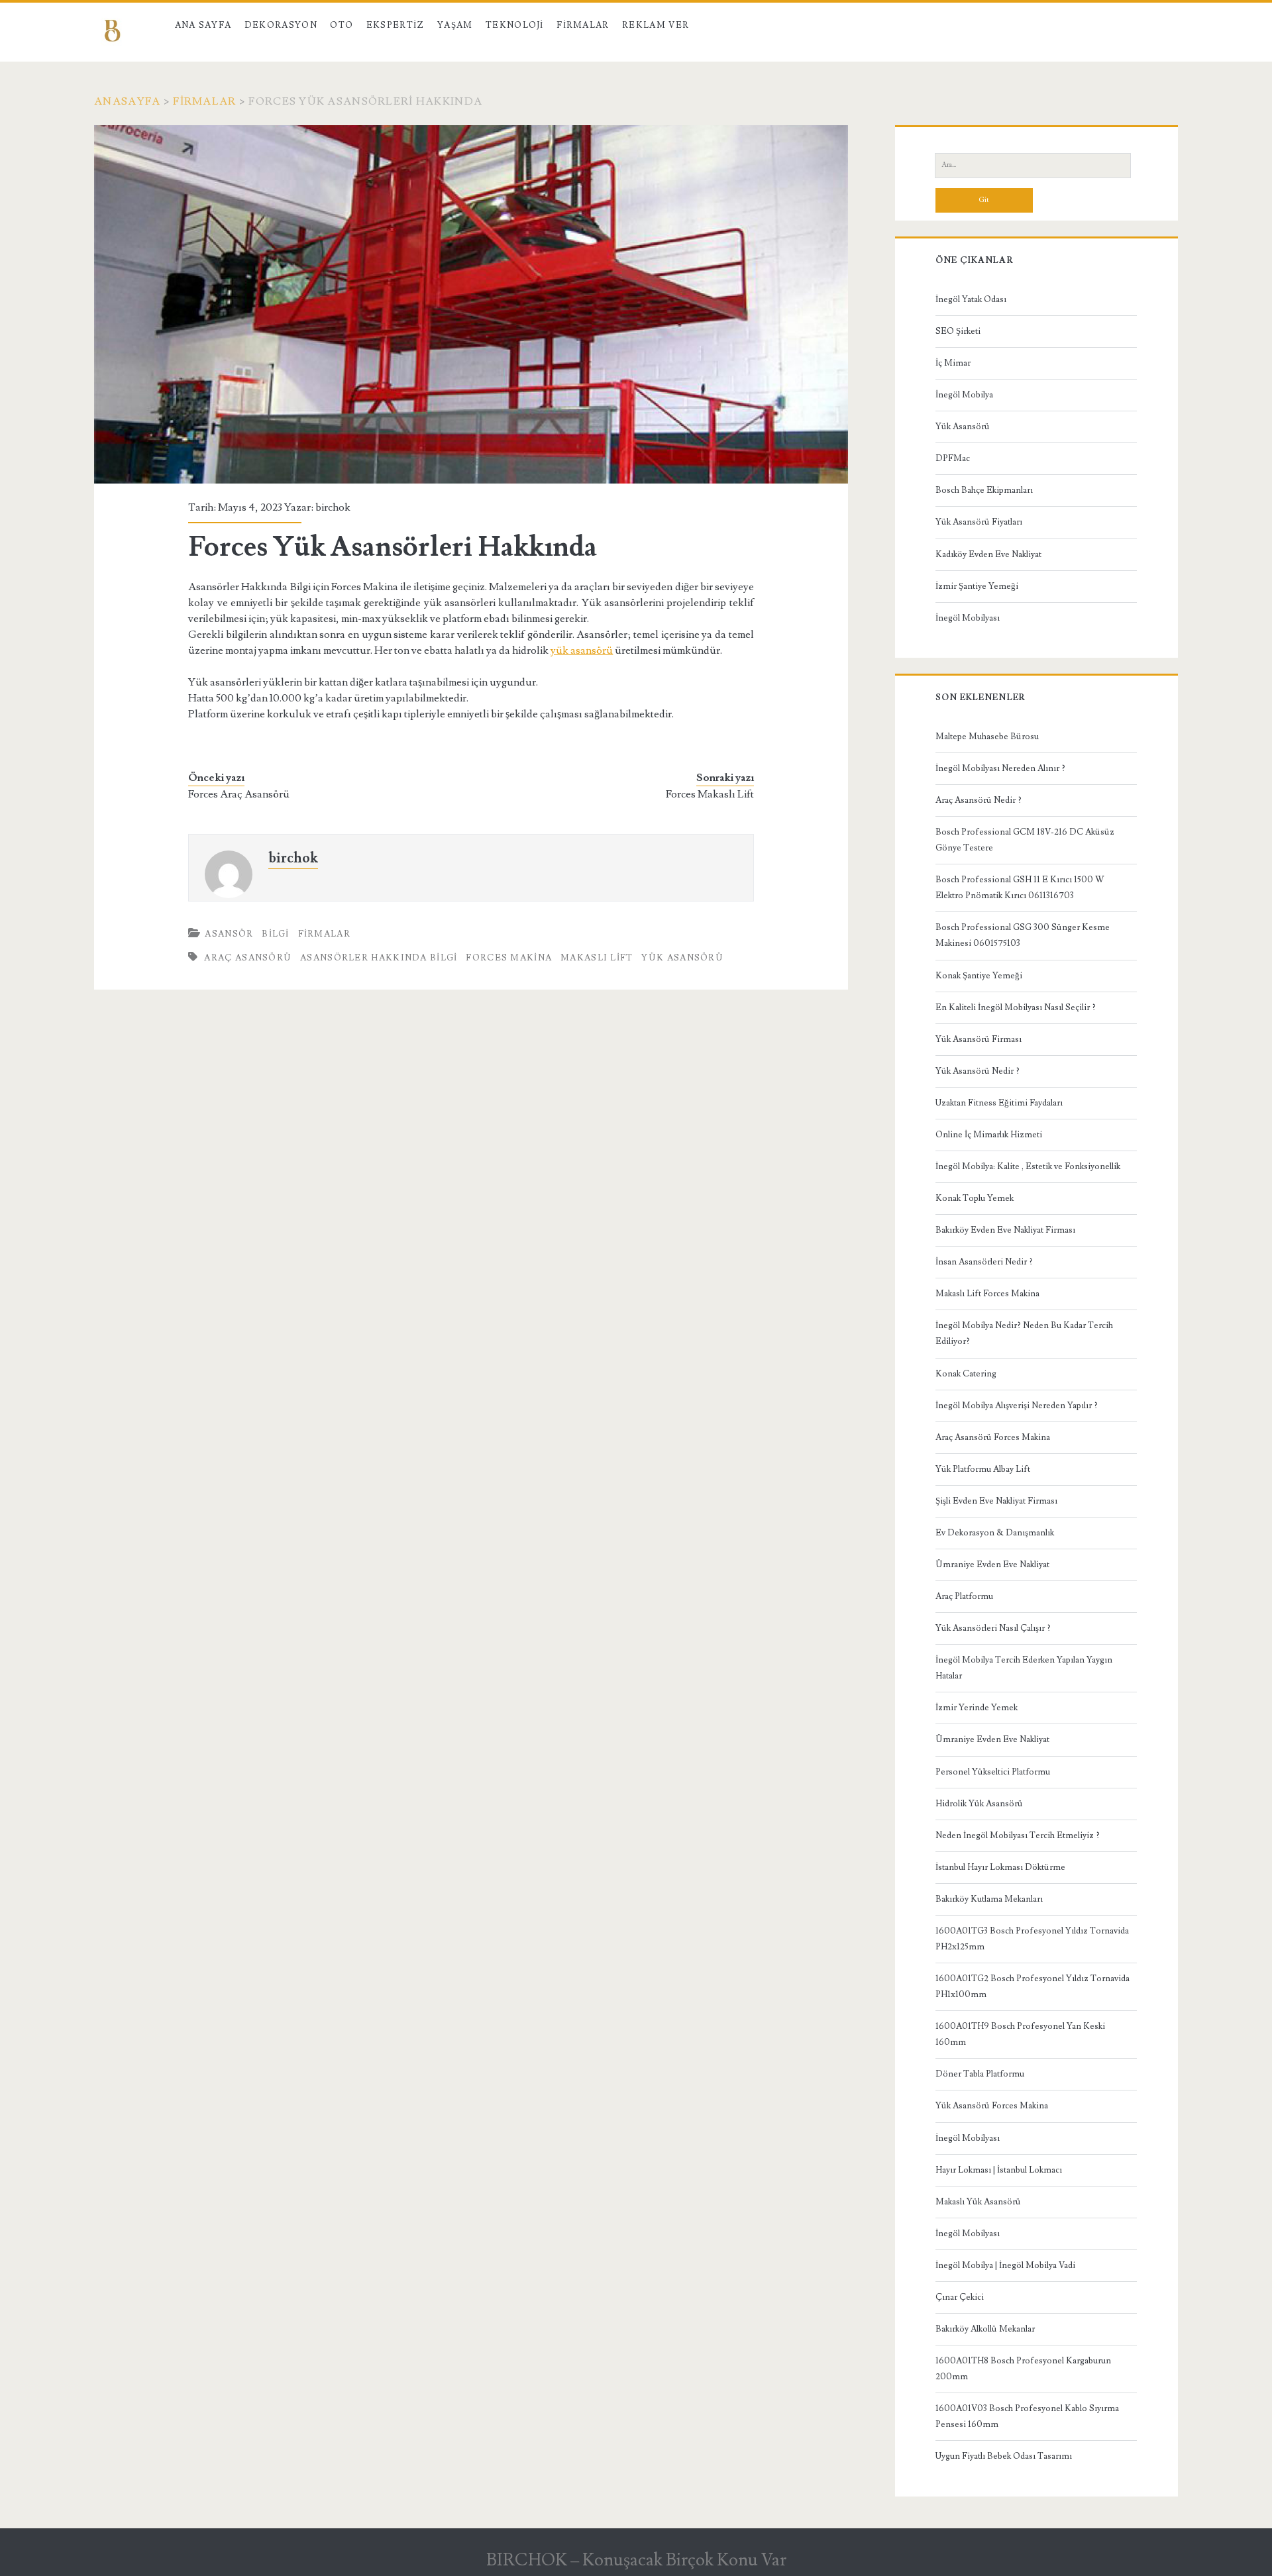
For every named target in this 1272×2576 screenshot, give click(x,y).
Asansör (229, 934)
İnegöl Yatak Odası (971, 299)
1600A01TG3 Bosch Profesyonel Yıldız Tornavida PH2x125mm (1032, 1939)
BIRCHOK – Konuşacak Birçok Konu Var (636, 2560)
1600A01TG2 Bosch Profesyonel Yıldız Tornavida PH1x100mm (1033, 1986)
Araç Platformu (964, 1596)
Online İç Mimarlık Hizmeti (989, 1135)
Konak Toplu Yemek (975, 1198)
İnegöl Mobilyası (968, 618)
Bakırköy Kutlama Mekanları (989, 1899)
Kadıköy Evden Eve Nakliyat (988, 554)
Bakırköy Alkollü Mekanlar (985, 2329)
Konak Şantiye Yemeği (979, 976)
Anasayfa (127, 101)
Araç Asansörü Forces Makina (993, 1437)
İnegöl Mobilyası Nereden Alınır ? (1000, 768)
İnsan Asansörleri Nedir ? (984, 1262)
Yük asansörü (682, 958)
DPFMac (953, 458)
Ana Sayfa (203, 25)
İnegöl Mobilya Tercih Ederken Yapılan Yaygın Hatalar (1024, 1668)
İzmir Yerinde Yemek (977, 1708)
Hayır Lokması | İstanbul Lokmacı (999, 2170)
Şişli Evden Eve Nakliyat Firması (996, 1501)
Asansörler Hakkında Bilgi (379, 958)
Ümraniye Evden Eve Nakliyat (992, 1565)
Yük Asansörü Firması (979, 1039)
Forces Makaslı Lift (710, 794)
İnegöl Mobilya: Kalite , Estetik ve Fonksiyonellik (1028, 1166)
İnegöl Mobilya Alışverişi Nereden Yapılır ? (1017, 1406)
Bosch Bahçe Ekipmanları (984, 490)
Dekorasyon (281, 25)
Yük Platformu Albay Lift (983, 1469)
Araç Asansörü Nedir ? (979, 800)
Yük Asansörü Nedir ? (978, 1071)
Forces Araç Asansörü (239, 794)
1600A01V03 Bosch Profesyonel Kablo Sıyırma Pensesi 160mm (1027, 2416)
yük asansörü (582, 650)
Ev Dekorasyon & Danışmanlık (995, 1533)
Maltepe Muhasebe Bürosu (987, 737)
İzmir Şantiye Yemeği (977, 586)
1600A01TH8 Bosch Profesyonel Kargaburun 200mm (1023, 2369)
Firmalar (583, 25)
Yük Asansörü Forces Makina (992, 2106)
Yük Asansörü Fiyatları (979, 522)
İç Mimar (953, 363)
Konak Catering (966, 1374)
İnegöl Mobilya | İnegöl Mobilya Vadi (1005, 2265)
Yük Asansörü (963, 427)
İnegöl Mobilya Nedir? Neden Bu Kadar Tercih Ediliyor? (1024, 1333)
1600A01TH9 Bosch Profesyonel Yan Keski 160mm (1020, 2034)
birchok (333, 507)
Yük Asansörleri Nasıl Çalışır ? (993, 1628)
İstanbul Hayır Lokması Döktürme (1000, 1867)
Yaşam (455, 25)
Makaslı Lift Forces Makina (987, 1294)
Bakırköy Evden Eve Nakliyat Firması (1005, 1230)
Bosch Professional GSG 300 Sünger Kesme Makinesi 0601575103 (1023, 935)
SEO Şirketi (958, 331)
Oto (342, 25)
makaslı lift (597, 958)
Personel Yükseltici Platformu (993, 1772)
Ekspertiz (396, 25)
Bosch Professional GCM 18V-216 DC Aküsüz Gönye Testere (1025, 840)
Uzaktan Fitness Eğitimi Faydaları (999, 1103)
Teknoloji (515, 25)
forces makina (509, 958)
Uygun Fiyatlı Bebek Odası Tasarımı (1004, 2456)
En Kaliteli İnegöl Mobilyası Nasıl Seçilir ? (1016, 1007)
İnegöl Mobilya (964, 395)
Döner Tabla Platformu (980, 2074)
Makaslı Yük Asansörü (978, 2202)
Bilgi (276, 934)
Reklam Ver (656, 25)
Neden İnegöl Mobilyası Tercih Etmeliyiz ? (1018, 1835)
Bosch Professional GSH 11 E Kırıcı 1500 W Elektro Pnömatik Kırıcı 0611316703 (1020, 888)
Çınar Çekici (960, 2297)
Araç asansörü (248, 958)
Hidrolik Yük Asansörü (979, 1804)
